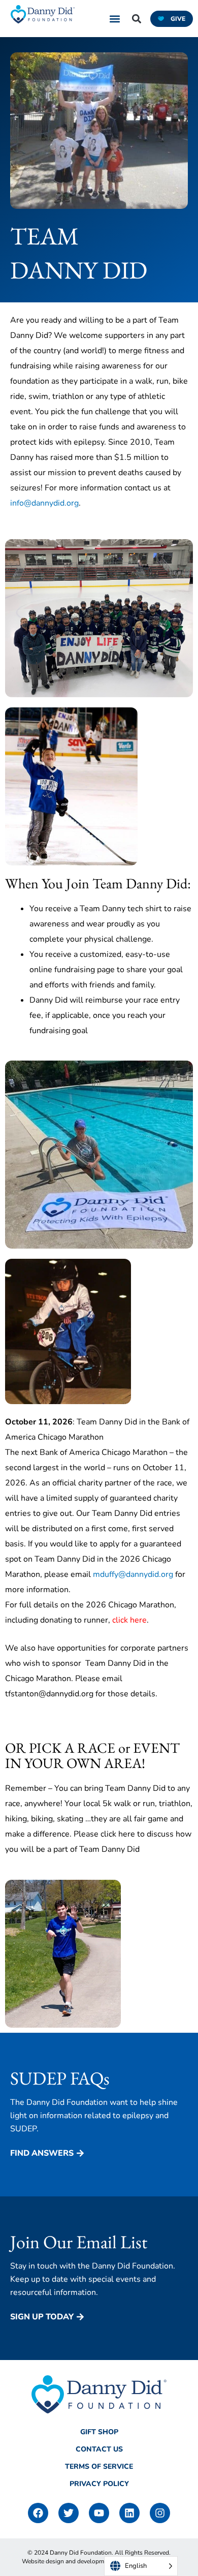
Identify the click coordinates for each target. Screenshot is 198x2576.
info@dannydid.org (44, 503)
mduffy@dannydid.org (133, 1574)
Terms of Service (99, 2466)
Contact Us (99, 2449)
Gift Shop (99, 2432)
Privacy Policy (99, 2484)
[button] (115, 19)
